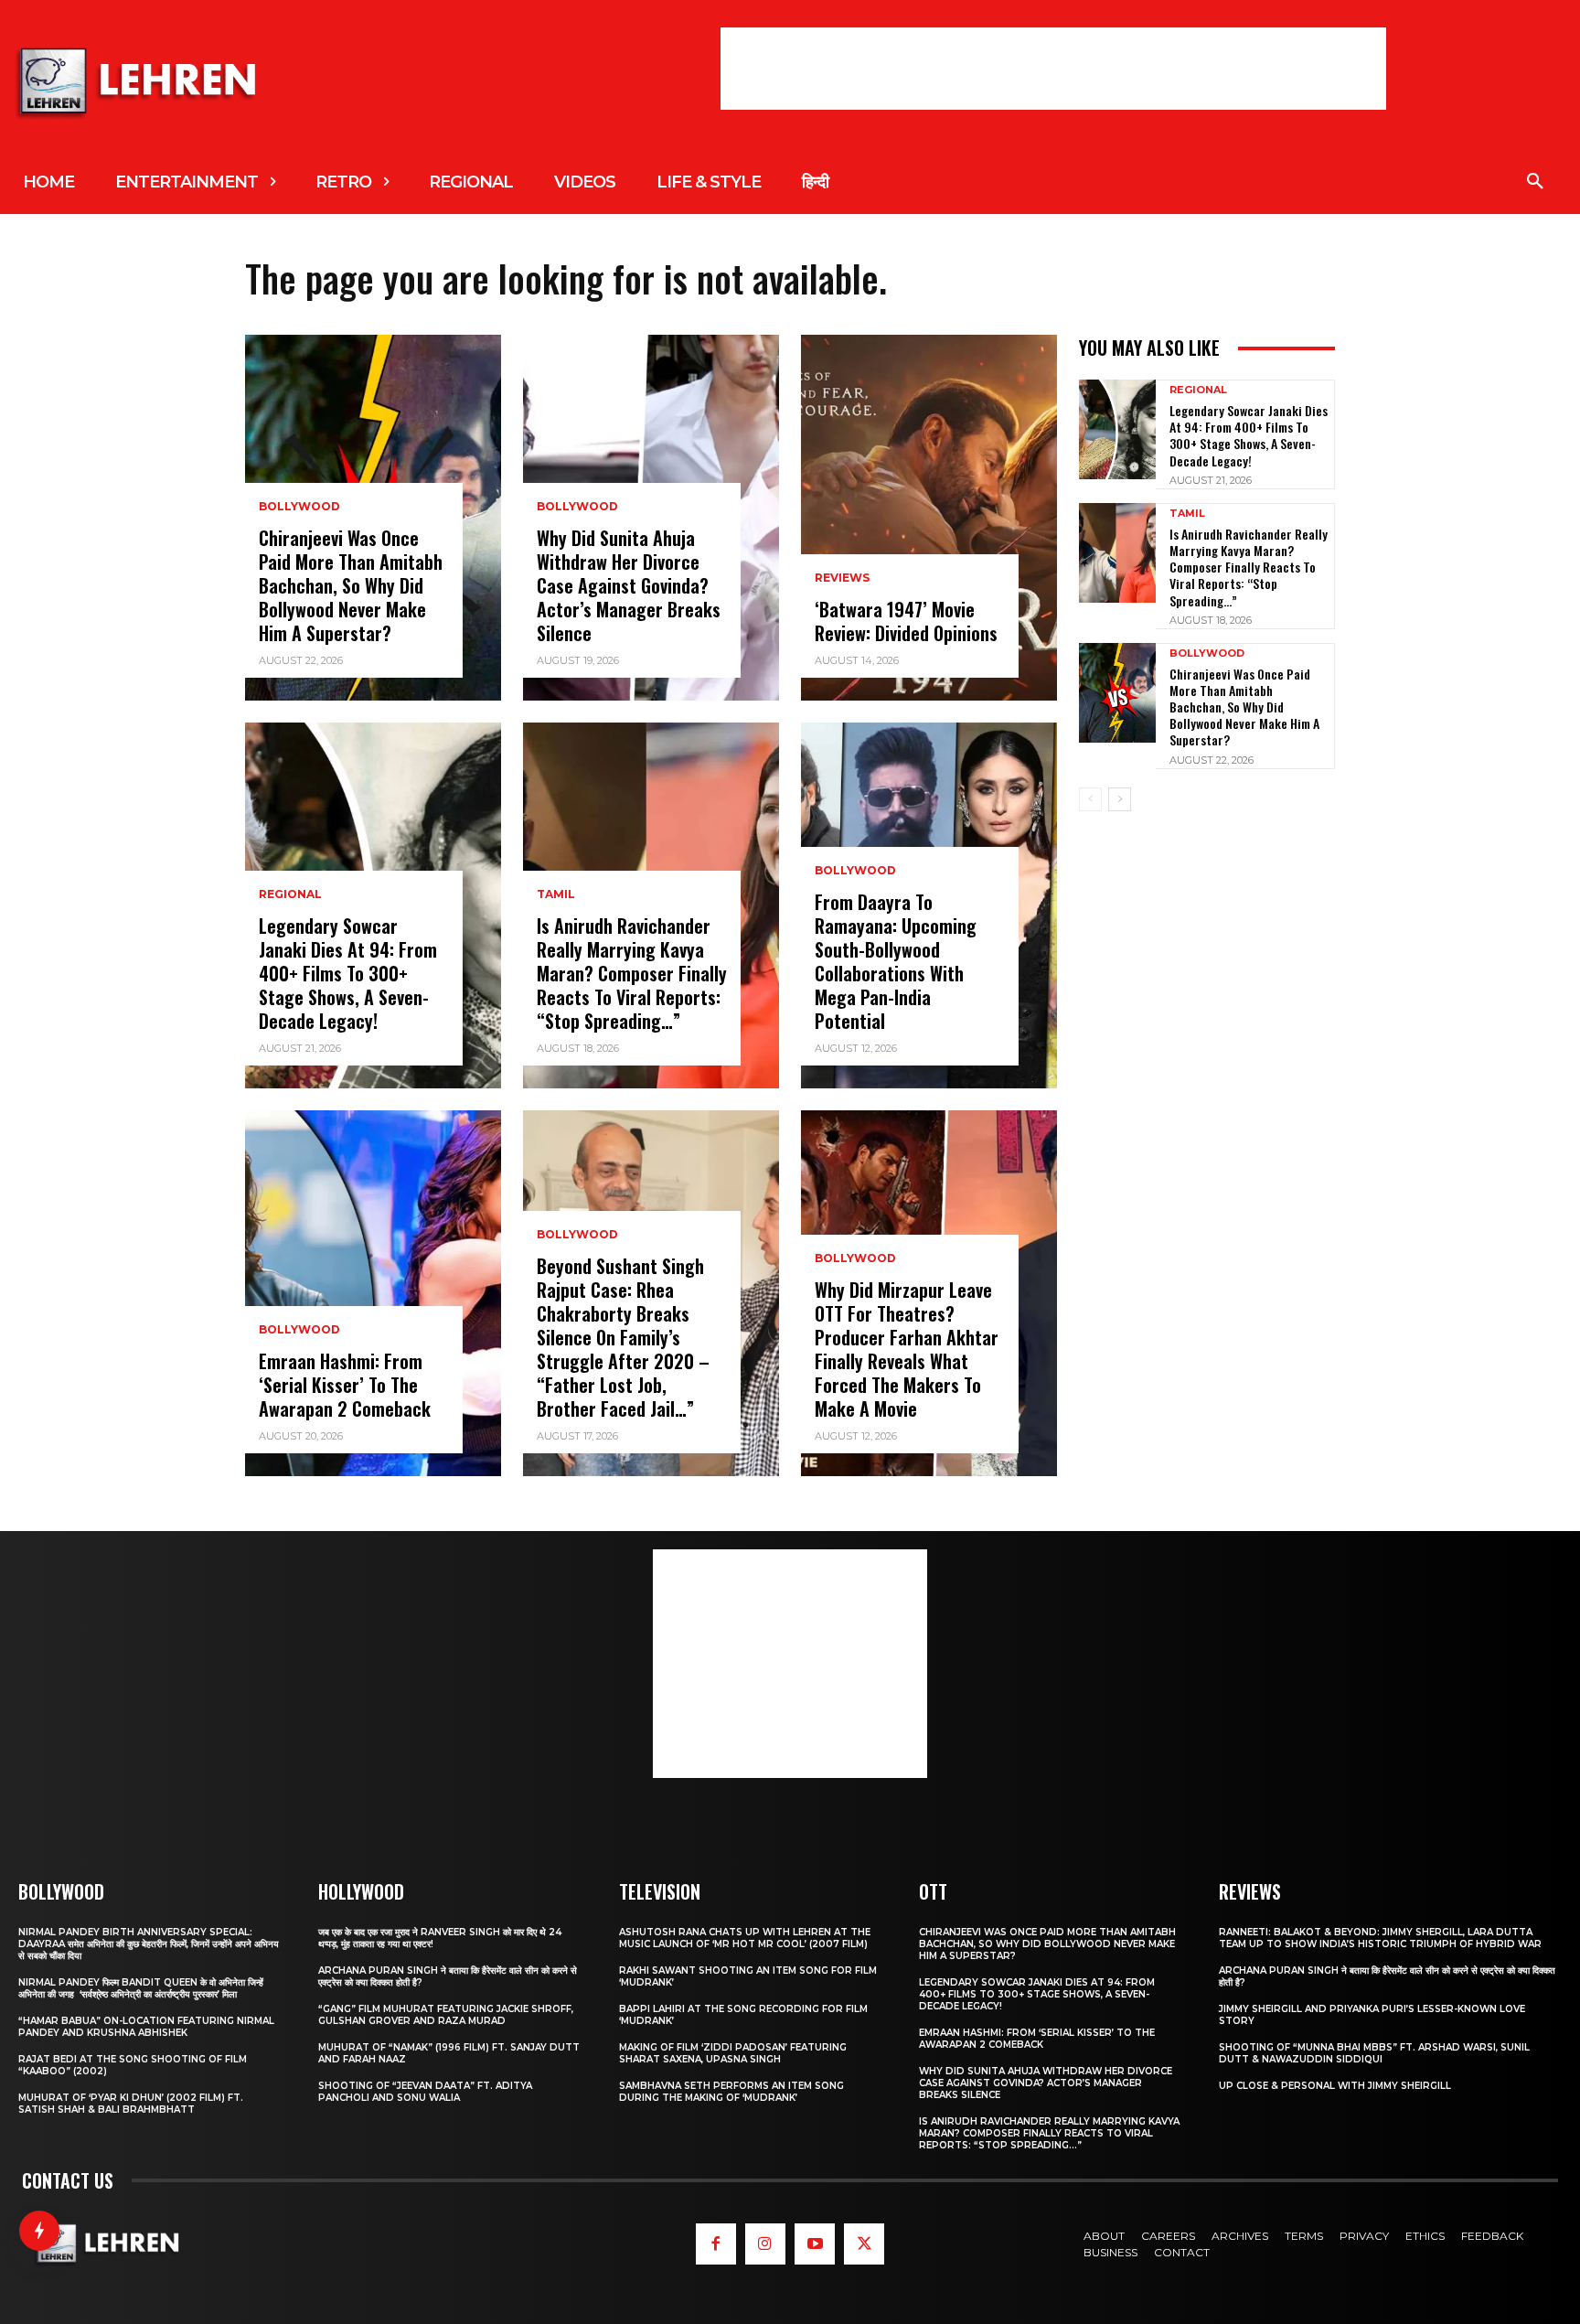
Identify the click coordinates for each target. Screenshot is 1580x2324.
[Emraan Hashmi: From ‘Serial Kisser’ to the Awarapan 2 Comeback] (373, 1293)
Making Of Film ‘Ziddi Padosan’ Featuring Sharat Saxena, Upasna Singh (733, 2053)
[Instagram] (765, 2244)
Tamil (556, 894)
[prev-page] (1090, 799)
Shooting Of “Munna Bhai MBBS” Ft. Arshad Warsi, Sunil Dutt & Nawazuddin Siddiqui (1374, 2053)
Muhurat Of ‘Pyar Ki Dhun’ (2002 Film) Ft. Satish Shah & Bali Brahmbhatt (131, 2104)
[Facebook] (716, 2244)
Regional (290, 894)
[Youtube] (815, 2244)
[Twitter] (864, 2244)
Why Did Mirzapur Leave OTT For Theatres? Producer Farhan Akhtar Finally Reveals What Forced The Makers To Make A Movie (907, 1349)
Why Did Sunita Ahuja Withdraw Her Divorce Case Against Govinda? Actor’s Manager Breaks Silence (629, 585)
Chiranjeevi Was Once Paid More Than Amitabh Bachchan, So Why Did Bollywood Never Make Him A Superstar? (351, 585)
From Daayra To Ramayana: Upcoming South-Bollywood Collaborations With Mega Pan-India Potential (896, 961)
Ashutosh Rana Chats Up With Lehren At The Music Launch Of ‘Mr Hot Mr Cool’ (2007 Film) (745, 1938)
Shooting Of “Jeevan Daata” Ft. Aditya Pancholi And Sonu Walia (425, 2092)
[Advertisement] (1053, 69)
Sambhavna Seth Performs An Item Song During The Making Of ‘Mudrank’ (731, 2092)
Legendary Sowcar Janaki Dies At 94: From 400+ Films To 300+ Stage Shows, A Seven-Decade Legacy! (348, 973)
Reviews (842, 578)
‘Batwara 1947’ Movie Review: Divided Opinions (906, 621)
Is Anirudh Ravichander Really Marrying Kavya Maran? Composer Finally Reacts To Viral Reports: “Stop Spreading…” (632, 973)
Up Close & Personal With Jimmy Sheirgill (1335, 2086)
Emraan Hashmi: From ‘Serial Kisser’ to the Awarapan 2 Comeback (345, 1385)
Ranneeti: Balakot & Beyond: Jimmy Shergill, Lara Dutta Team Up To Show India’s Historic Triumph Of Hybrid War (1380, 1938)
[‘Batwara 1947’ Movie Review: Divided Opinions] (929, 518)
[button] (1535, 182)
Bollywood (299, 507)
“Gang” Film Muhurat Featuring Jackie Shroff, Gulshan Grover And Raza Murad (446, 2015)
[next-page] (1120, 799)
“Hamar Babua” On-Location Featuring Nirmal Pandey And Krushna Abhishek (146, 2027)
